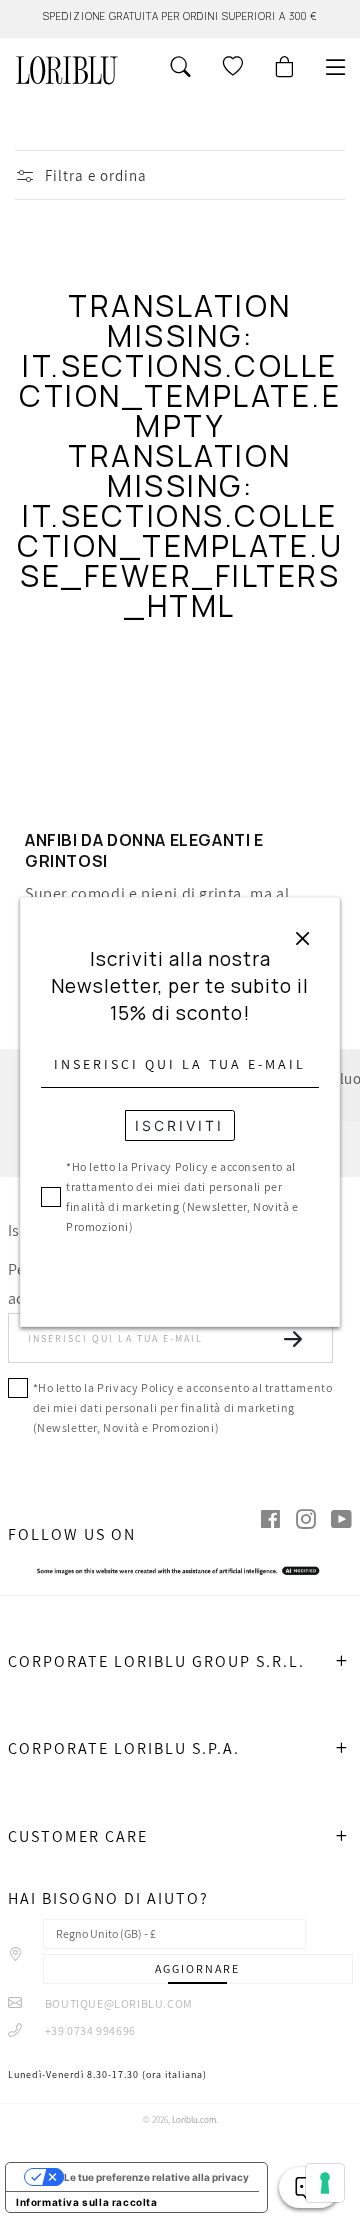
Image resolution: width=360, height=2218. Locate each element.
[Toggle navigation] (336, 67)
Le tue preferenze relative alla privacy (156, 2177)
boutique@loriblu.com (117, 2003)
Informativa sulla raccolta (87, 2202)
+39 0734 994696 (89, 2030)
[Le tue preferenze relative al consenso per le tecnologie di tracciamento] (325, 2183)
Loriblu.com (194, 2120)
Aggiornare (197, 1968)
